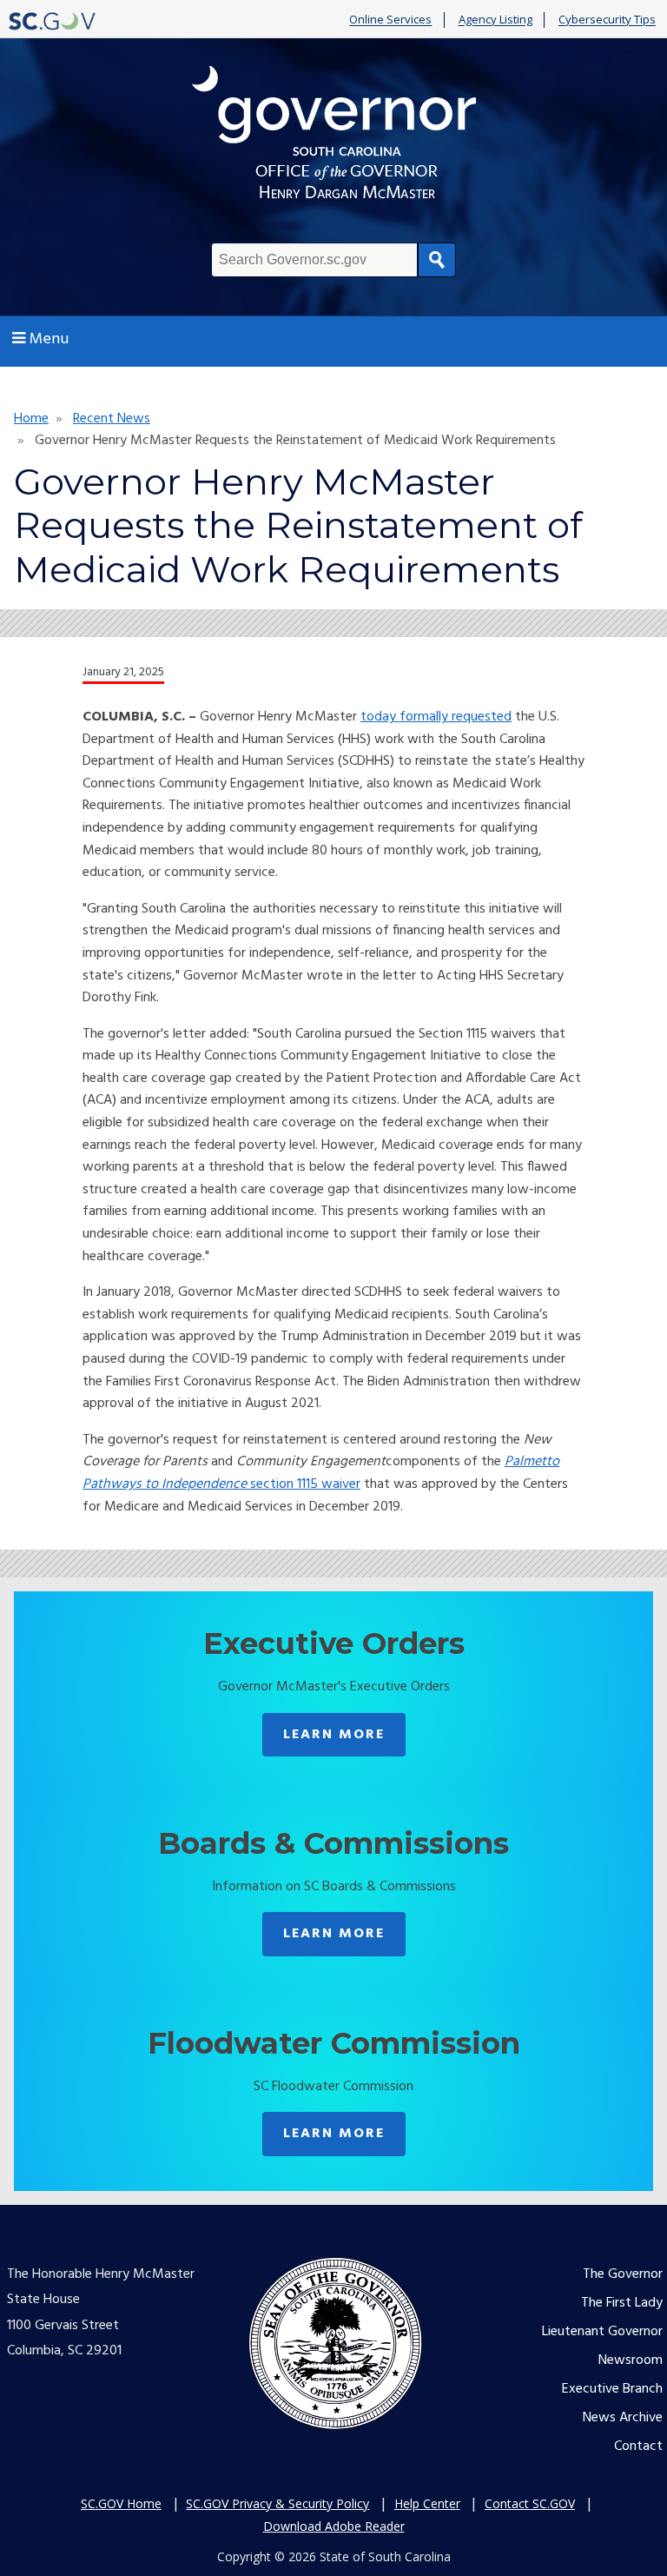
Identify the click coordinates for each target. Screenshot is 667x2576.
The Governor (623, 2274)
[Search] (437, 260)
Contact (638, 2447)
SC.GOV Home (121, 2503)
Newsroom (631, 2360)
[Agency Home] (333, 137)
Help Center (427, 2503)
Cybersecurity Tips (607, 20)
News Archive (623, 2418)
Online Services (390, 20)
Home (31, 419)
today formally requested (436, 717)
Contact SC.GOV (530, 2503)
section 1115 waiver (304, 1484)
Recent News (112, 419)
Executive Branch (612, 2389)
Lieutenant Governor (602, 2332)
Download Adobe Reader (334, 2526)
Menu (49, 339)
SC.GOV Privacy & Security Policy (277, 2503)
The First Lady (622, 2303)
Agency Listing (495, 20)
